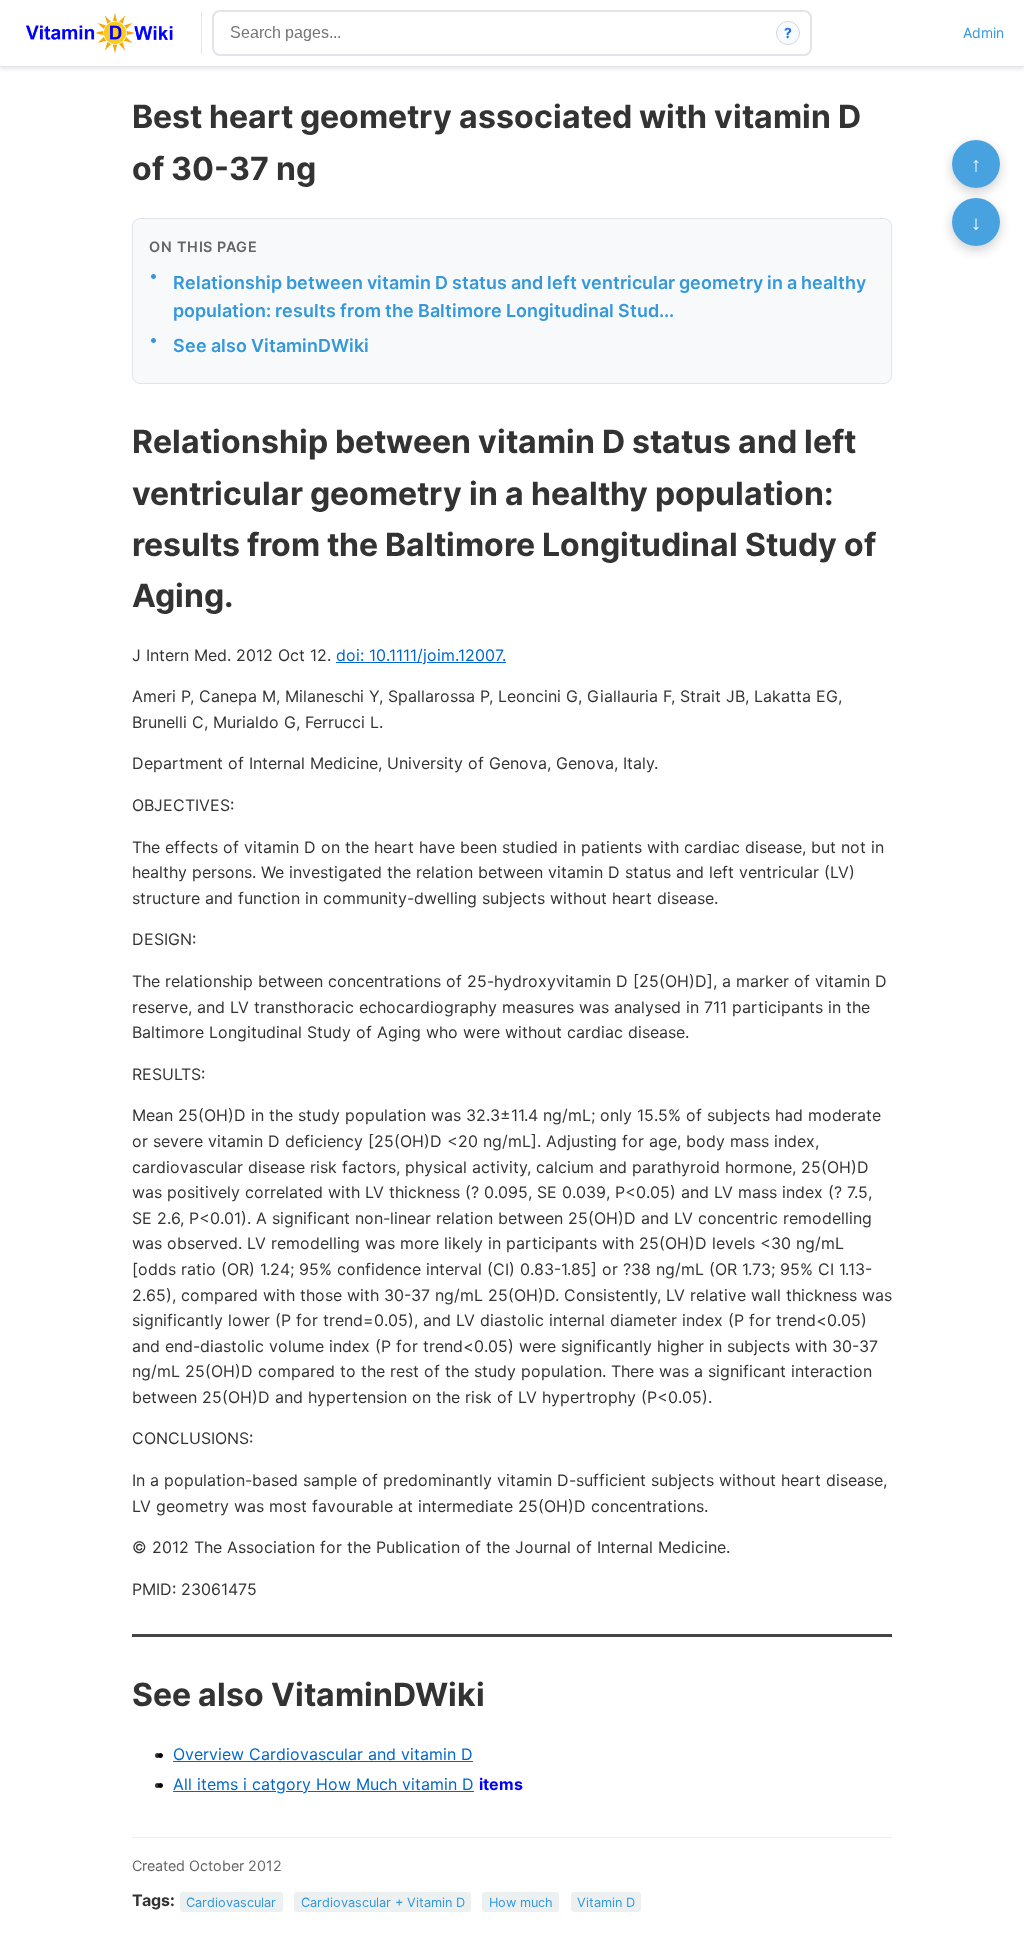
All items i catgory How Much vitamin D (323, 1784)
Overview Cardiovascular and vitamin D (323, 1754)
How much (521, 1901)
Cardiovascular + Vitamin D (383, 1901)
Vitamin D (606, 1901)
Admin (983, 32)
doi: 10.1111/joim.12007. (421, 655)
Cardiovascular (231, 1901)
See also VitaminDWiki (271, 345)
